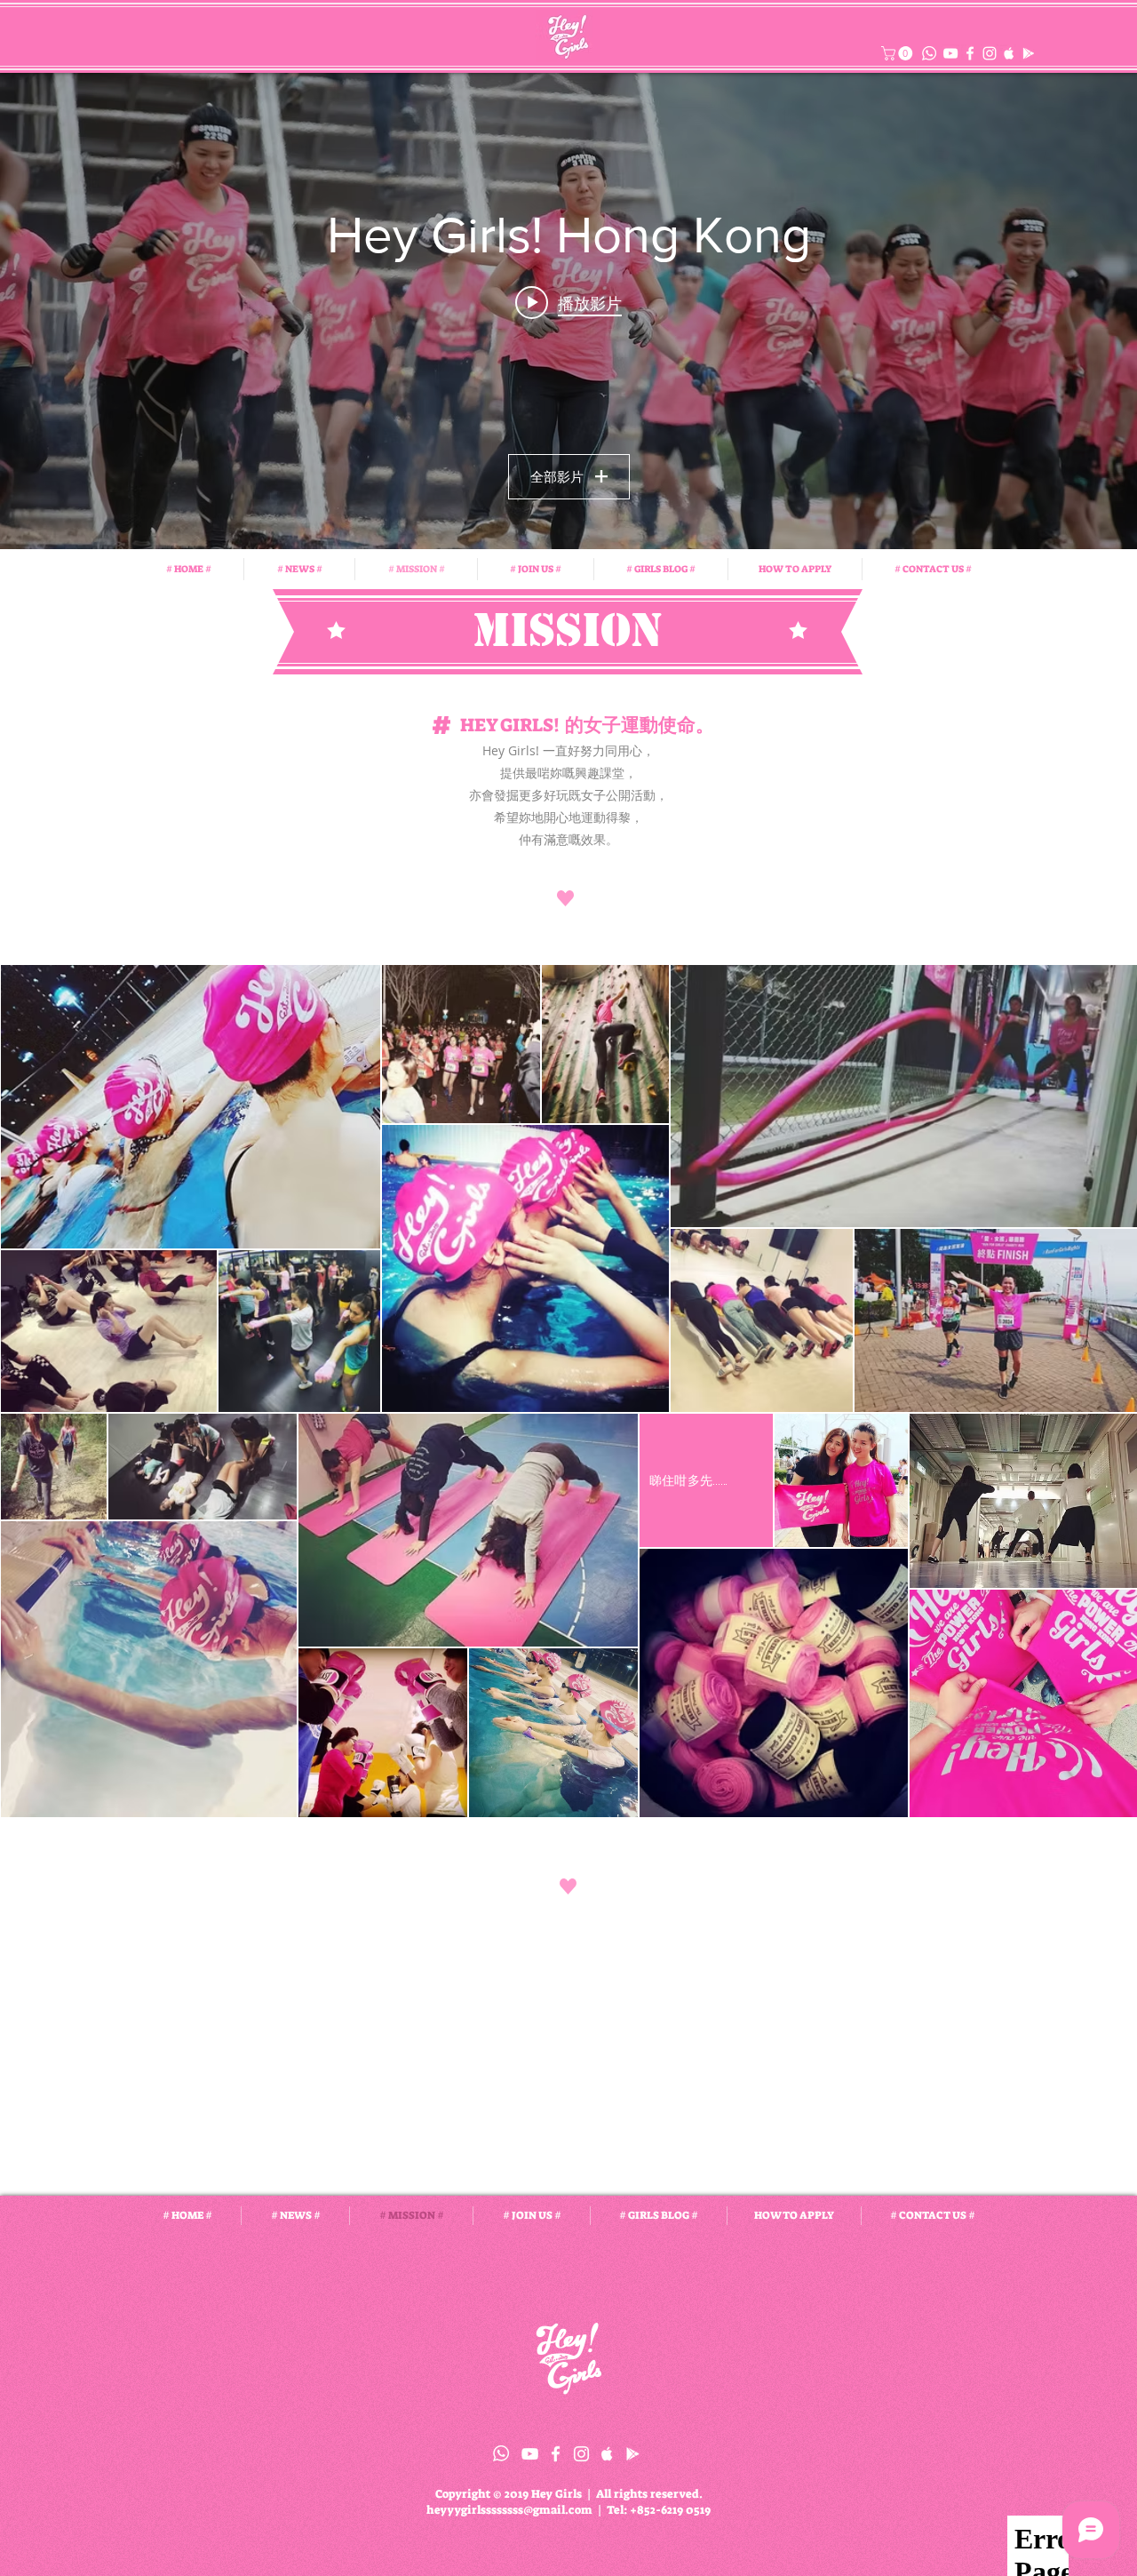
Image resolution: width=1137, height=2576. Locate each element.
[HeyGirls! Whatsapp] (501, 2453)
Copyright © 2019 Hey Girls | (516, 2494)
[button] (898, 53)
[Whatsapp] (929, 53)
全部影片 (557, 476)
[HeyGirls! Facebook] (970, 53)
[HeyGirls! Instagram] (990, 53)
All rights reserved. (649, 2494)
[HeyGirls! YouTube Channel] (950, 53)
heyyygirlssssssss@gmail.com (509, 2510)
